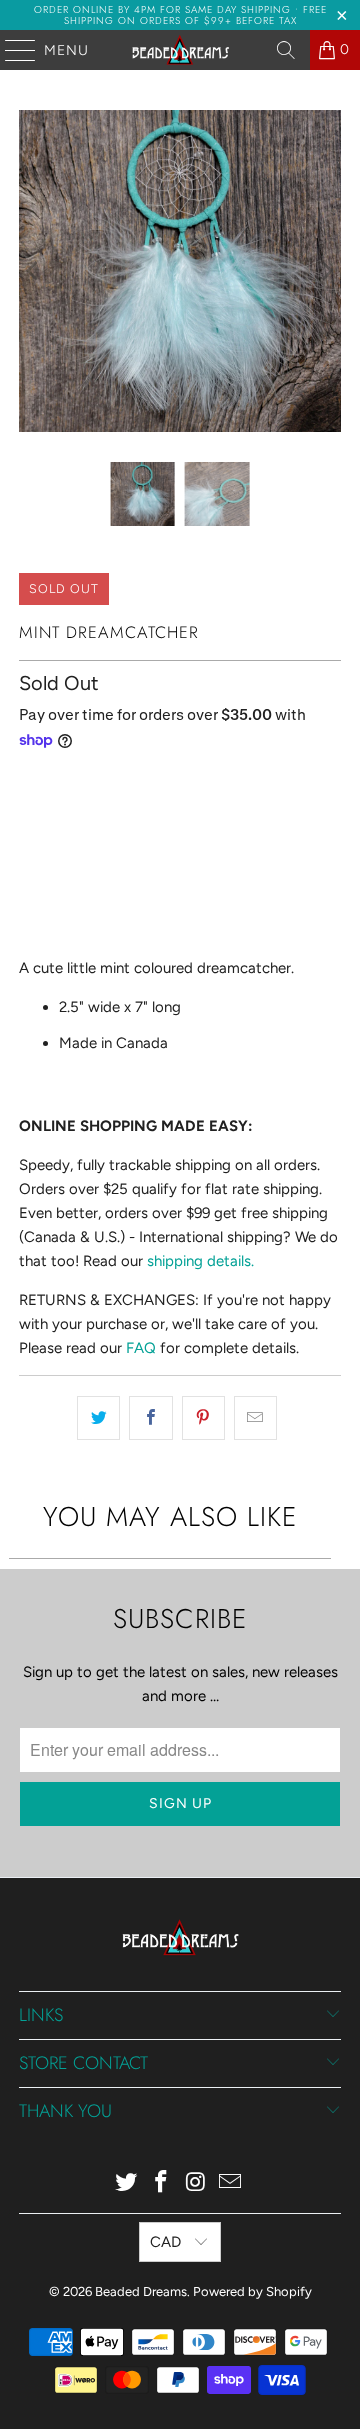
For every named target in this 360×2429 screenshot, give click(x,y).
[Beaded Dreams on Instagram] (197, 2183)
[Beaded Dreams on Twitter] (127, 2183)
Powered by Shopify (252, 2291)
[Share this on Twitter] (98, 1418)
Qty (30, 782)
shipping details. (200, 1261)
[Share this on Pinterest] (203, 1418)
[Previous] (34, 271)
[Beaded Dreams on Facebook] (162, 2183)
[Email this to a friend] (255, 1418)
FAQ (141, 1348)
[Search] (286, 50)
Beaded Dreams (141, 2291)
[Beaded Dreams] (180, 50)
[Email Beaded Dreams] (231, 2183)
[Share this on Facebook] (150, 1418)
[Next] (326, 271)
